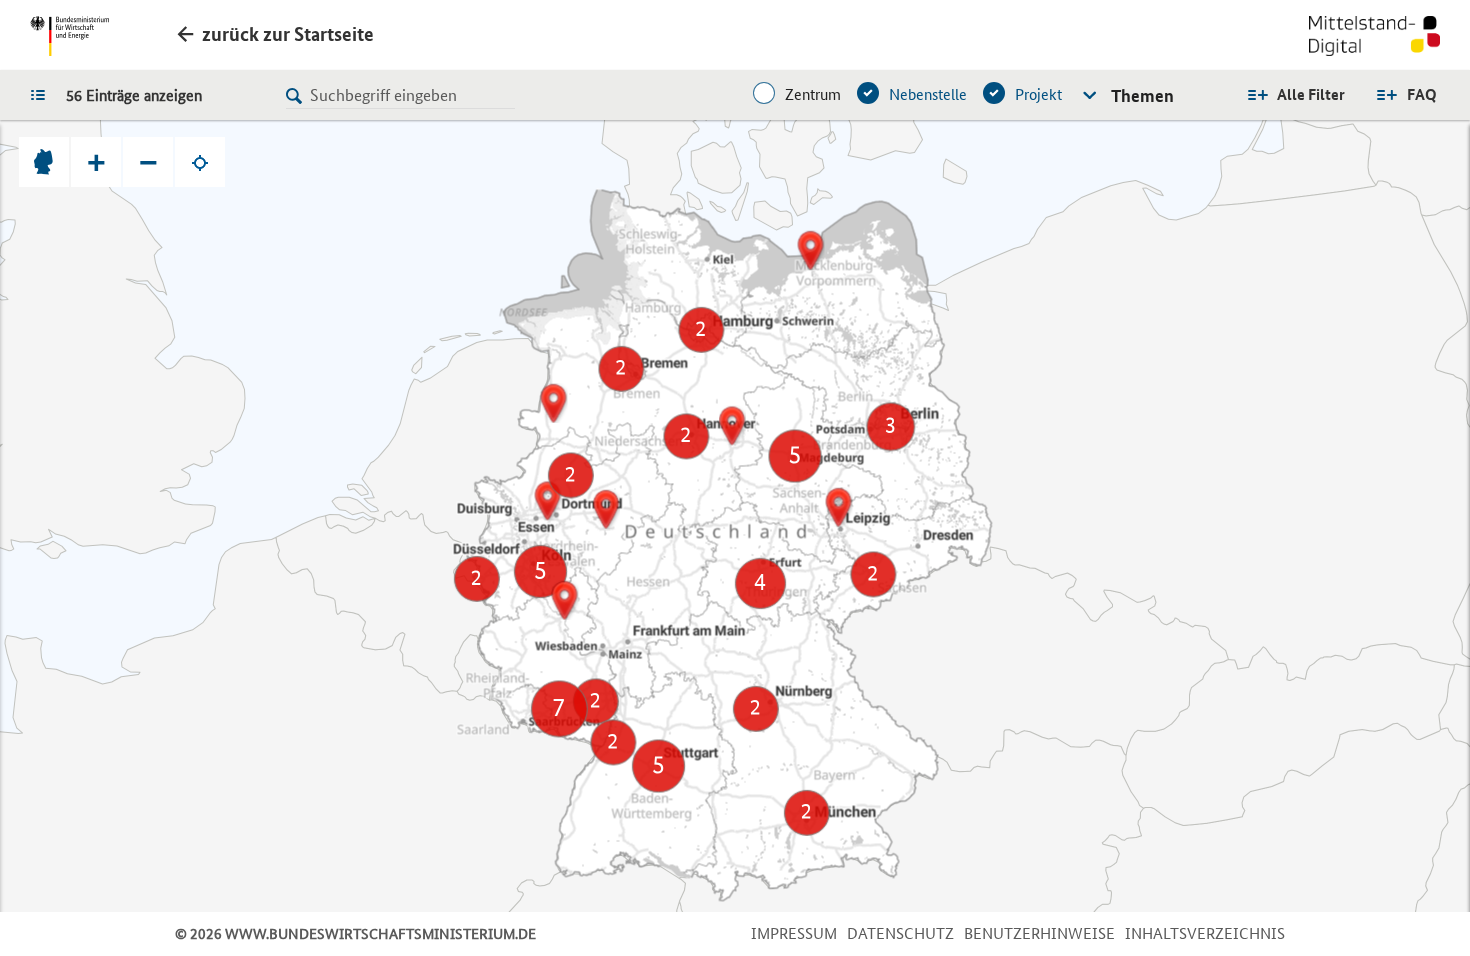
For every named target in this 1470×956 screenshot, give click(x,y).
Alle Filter (1311, 94)
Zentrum (813, 94)
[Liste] (43, 94)
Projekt (1038, 94)
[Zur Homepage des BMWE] (69, 36)
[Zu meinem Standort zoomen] (200, 162)
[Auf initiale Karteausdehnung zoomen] (44, 162)
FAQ (1422, 94)
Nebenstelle (928, 94)
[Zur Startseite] (1374, 38)
